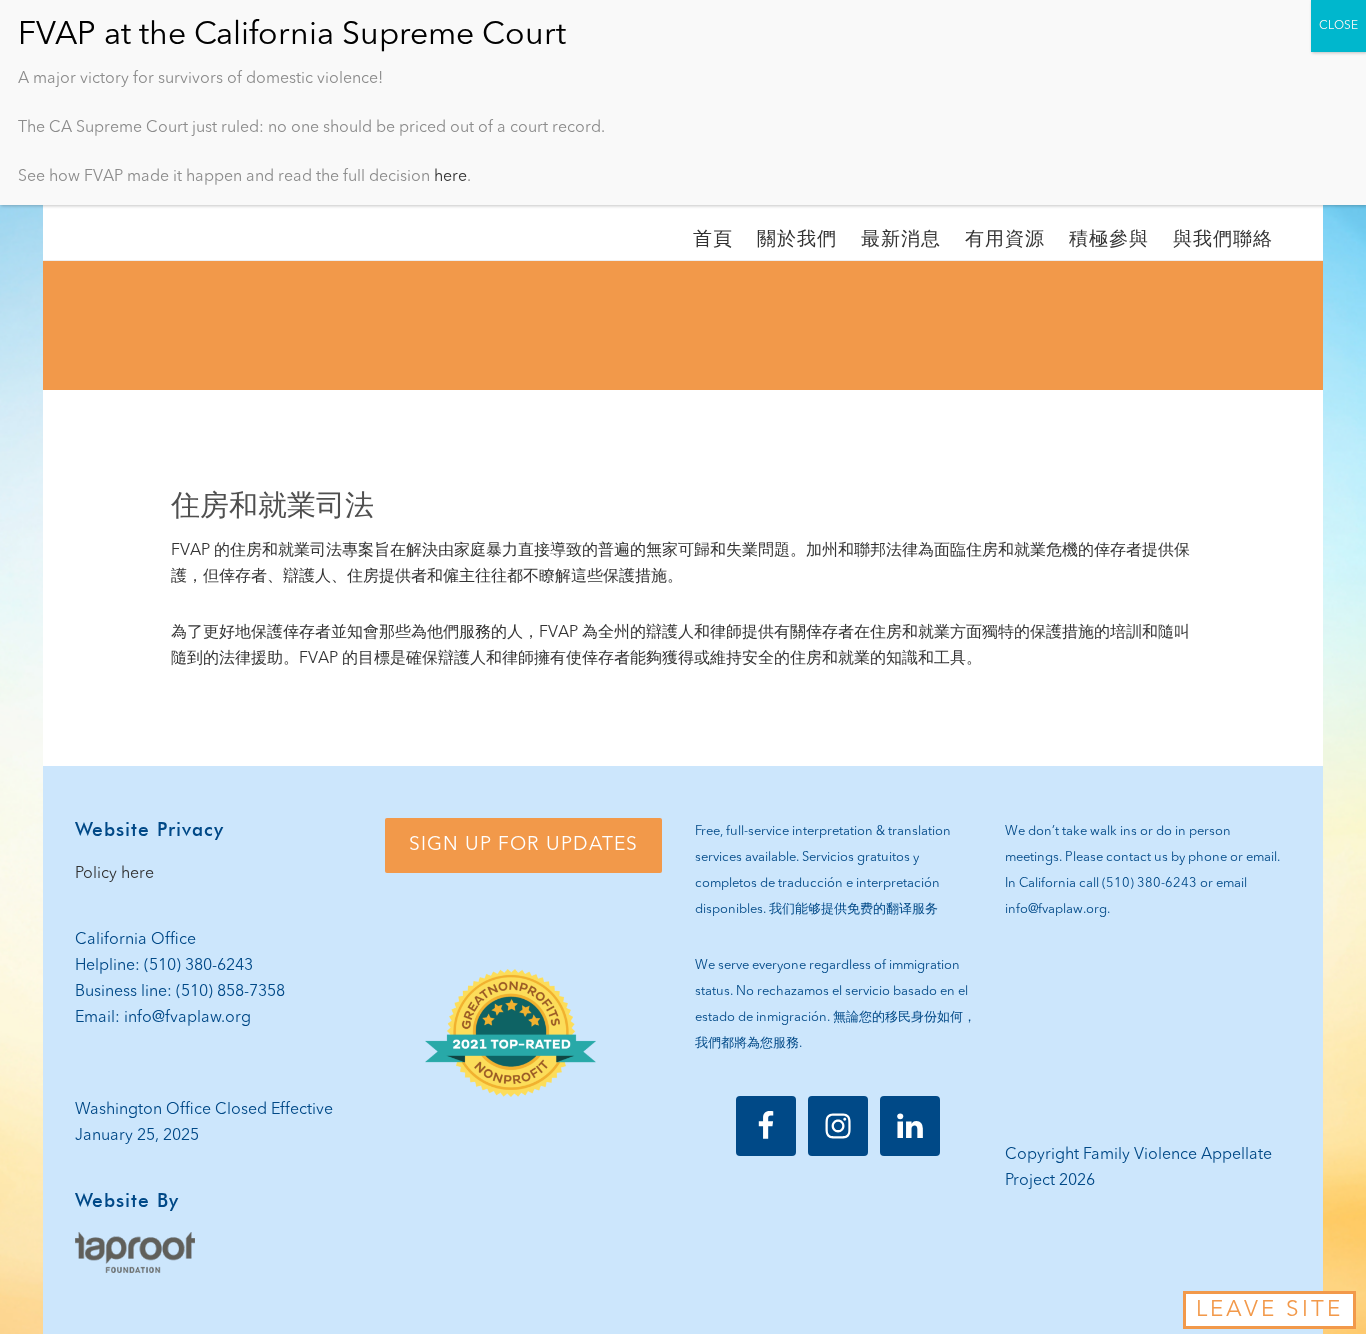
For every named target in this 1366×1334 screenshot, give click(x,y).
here (450, 177)
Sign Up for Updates (523, 845)
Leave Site (1269, 1310)
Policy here (114, 874)
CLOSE (1338, 26)
